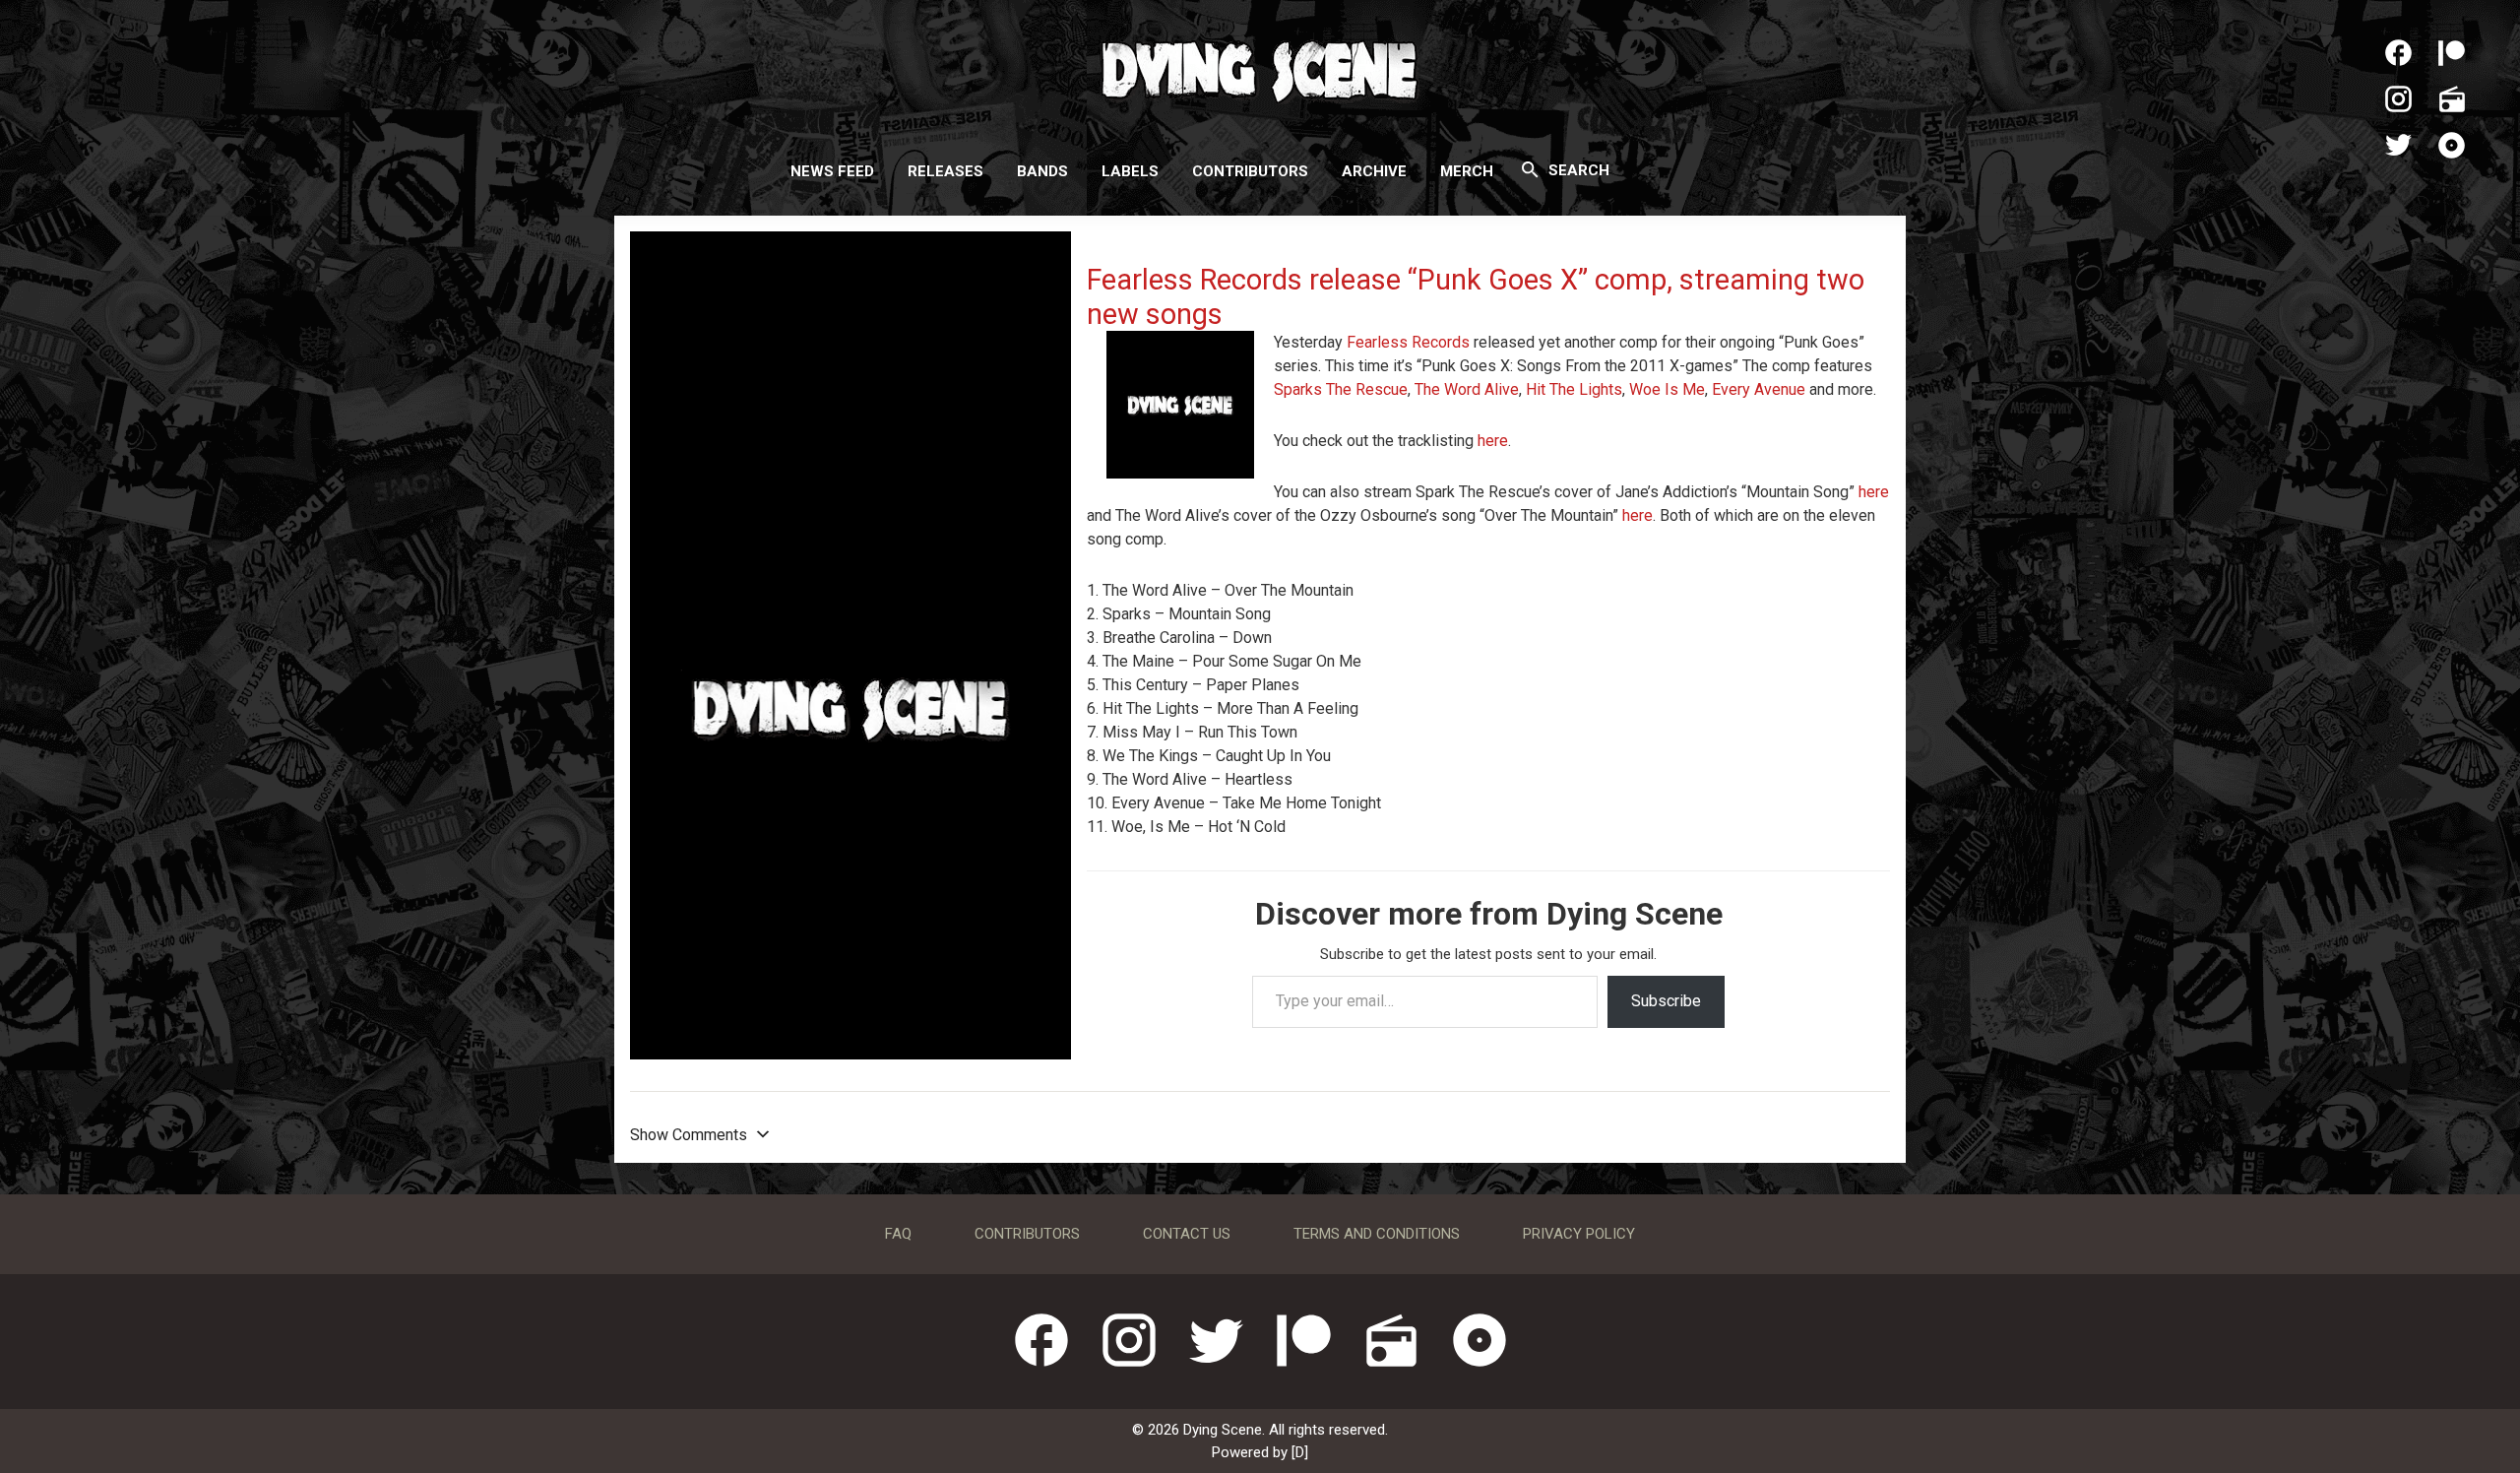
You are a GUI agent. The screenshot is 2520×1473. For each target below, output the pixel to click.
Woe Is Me (1667, 389)
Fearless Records (1408, 342)
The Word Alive (1467, 389)
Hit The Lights (1574, 389)
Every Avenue (1759, 389)
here (1493, 441)
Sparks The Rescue (1341, 389)
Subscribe (1666, 1001)
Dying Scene (1260, 69)
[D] (1300, 1452)
